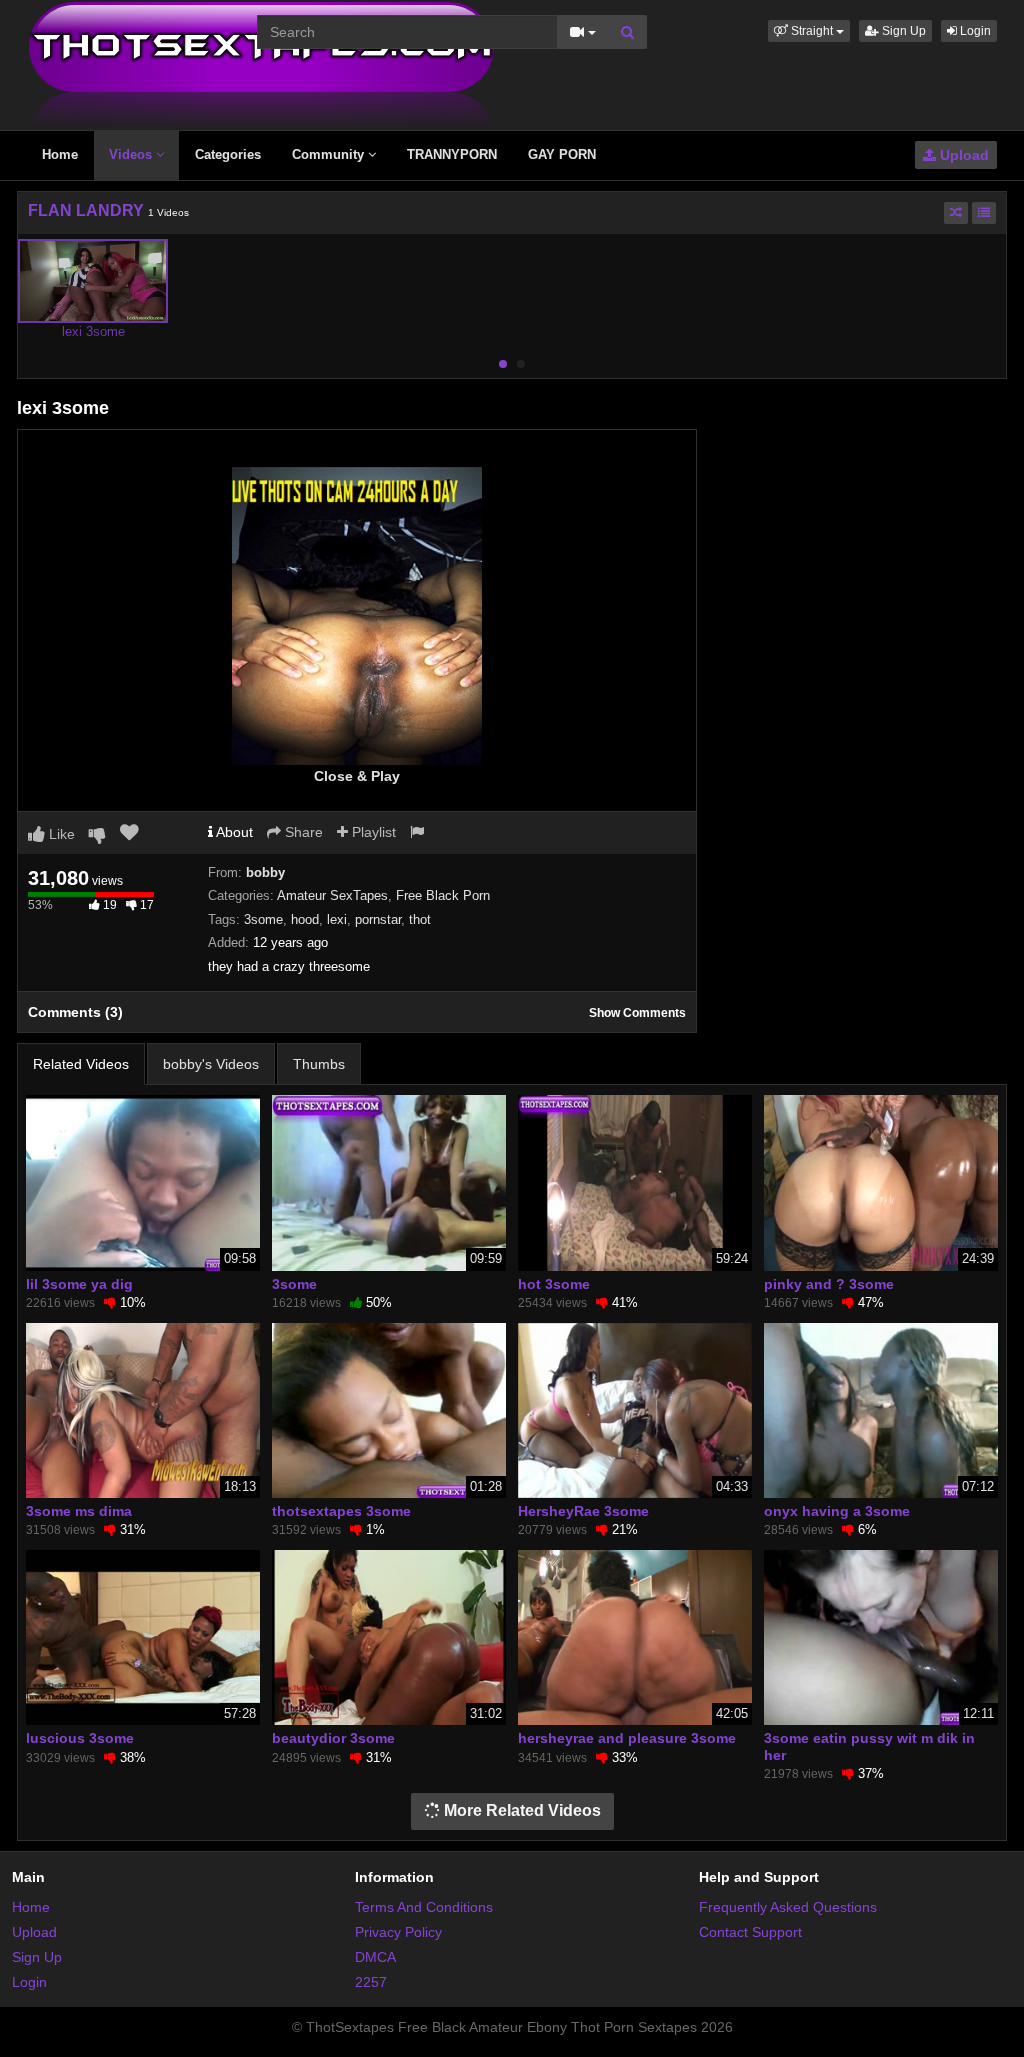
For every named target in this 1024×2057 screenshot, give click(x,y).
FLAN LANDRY (86, 210)
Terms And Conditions (424, 1907)
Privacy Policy (398, 1932)
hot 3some (554, 1284)
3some (263, 919)
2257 (371, 1982)
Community (330, 154)
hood (305, 919)
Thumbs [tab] (319, 1064)
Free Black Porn (443, 895)
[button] (809, 31)
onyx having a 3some (837, 1511)
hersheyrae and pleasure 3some (627, 1738)
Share (302, 832)
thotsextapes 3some (341, 1511)
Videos (132, 154)
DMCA (375, 1957)
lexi (337, 919)
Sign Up (902, 31)
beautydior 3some (333, 1738)
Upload (962, 155)
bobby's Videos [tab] (211, 1064)
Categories (228, 154)
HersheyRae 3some (583, 1511)
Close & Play (357, 776)
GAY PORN (562, 154)
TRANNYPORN (452, 154)
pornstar (378, 919)
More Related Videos (520, 1810)
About (233, 832)
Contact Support (750, 1932)
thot (420, 919)
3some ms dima (79, 1511)
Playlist (372, 832)
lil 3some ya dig (79, 1284)
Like (60, 834)
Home (60, 154)
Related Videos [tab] (81, 1064)
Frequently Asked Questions (788, 1907)
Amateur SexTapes (332, 895)
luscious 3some (80, 1738)
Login (974, 31)
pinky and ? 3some (829, 1284)
